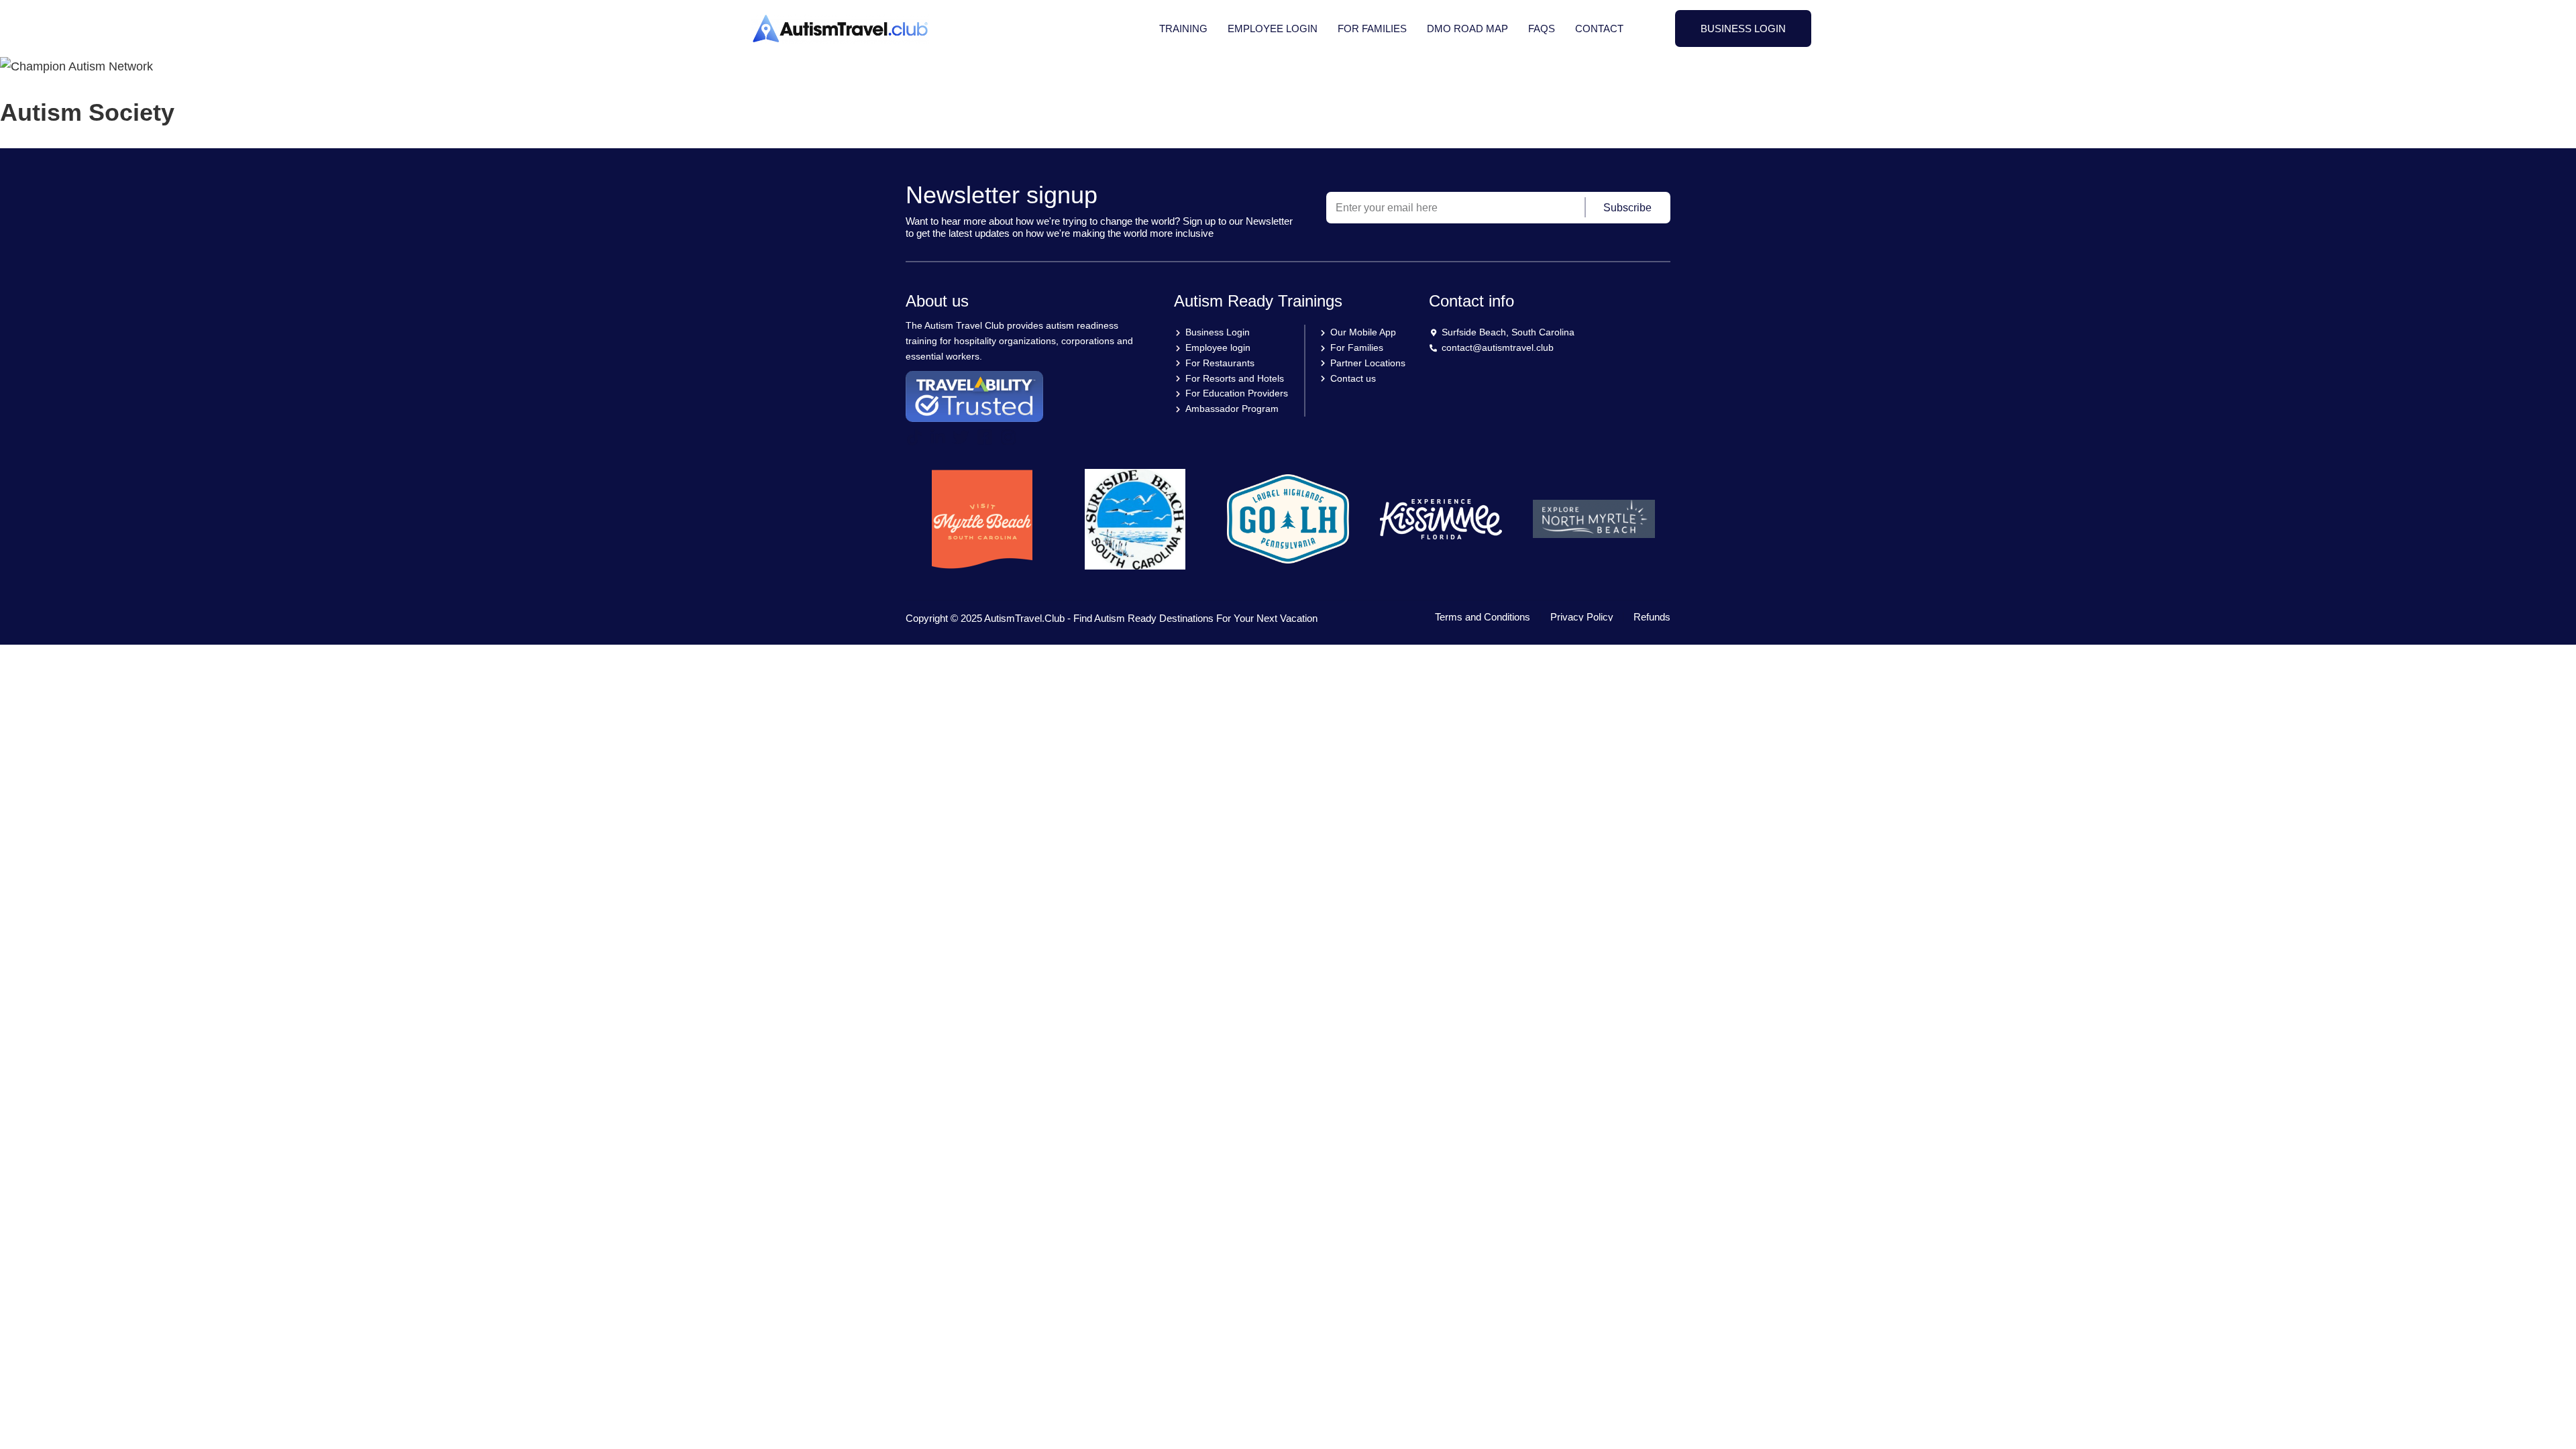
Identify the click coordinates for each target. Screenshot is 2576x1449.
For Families (1372, 29)
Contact (1599, 29)
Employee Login (1273, 29)
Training (1183, 29)
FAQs (1542, 29)
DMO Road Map (1467, 29)
